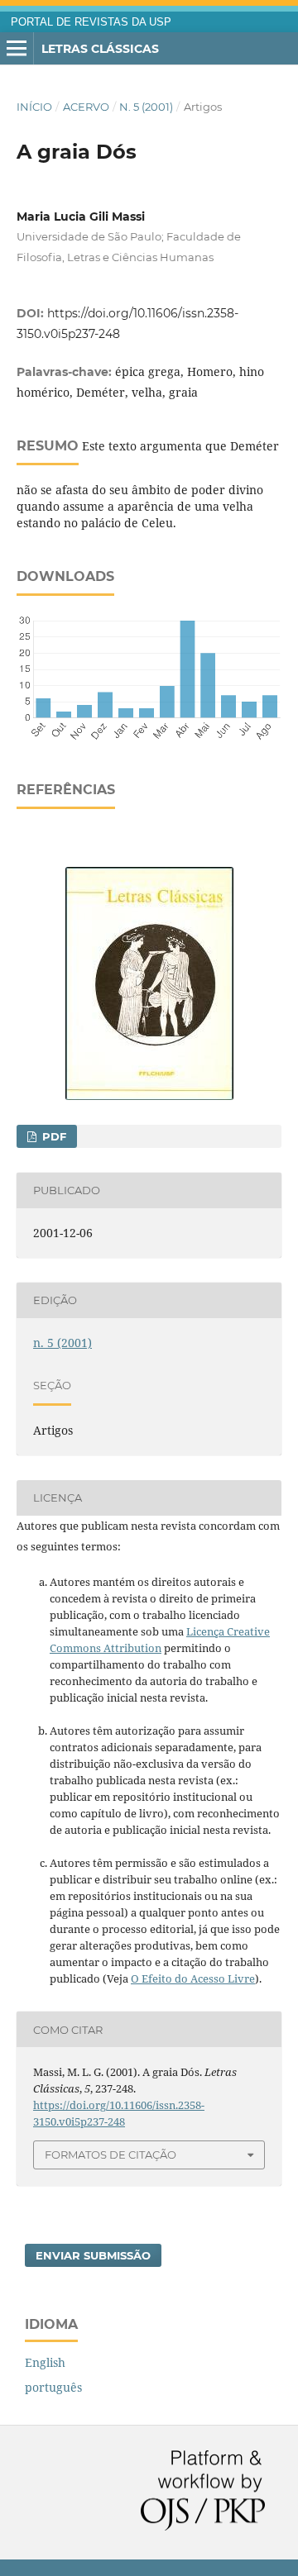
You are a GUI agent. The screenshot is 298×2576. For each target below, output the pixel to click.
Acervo (86, 107)
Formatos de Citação (111, 2155)
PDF (53, 1136)
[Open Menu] (17, 49)
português (53, 2387)
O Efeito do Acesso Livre (193, 1978)
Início (34, 107)
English (45, 2362)
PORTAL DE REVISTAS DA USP (91, 22)
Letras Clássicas (100, 49)
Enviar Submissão (93, 2255)
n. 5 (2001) (146, 107)
